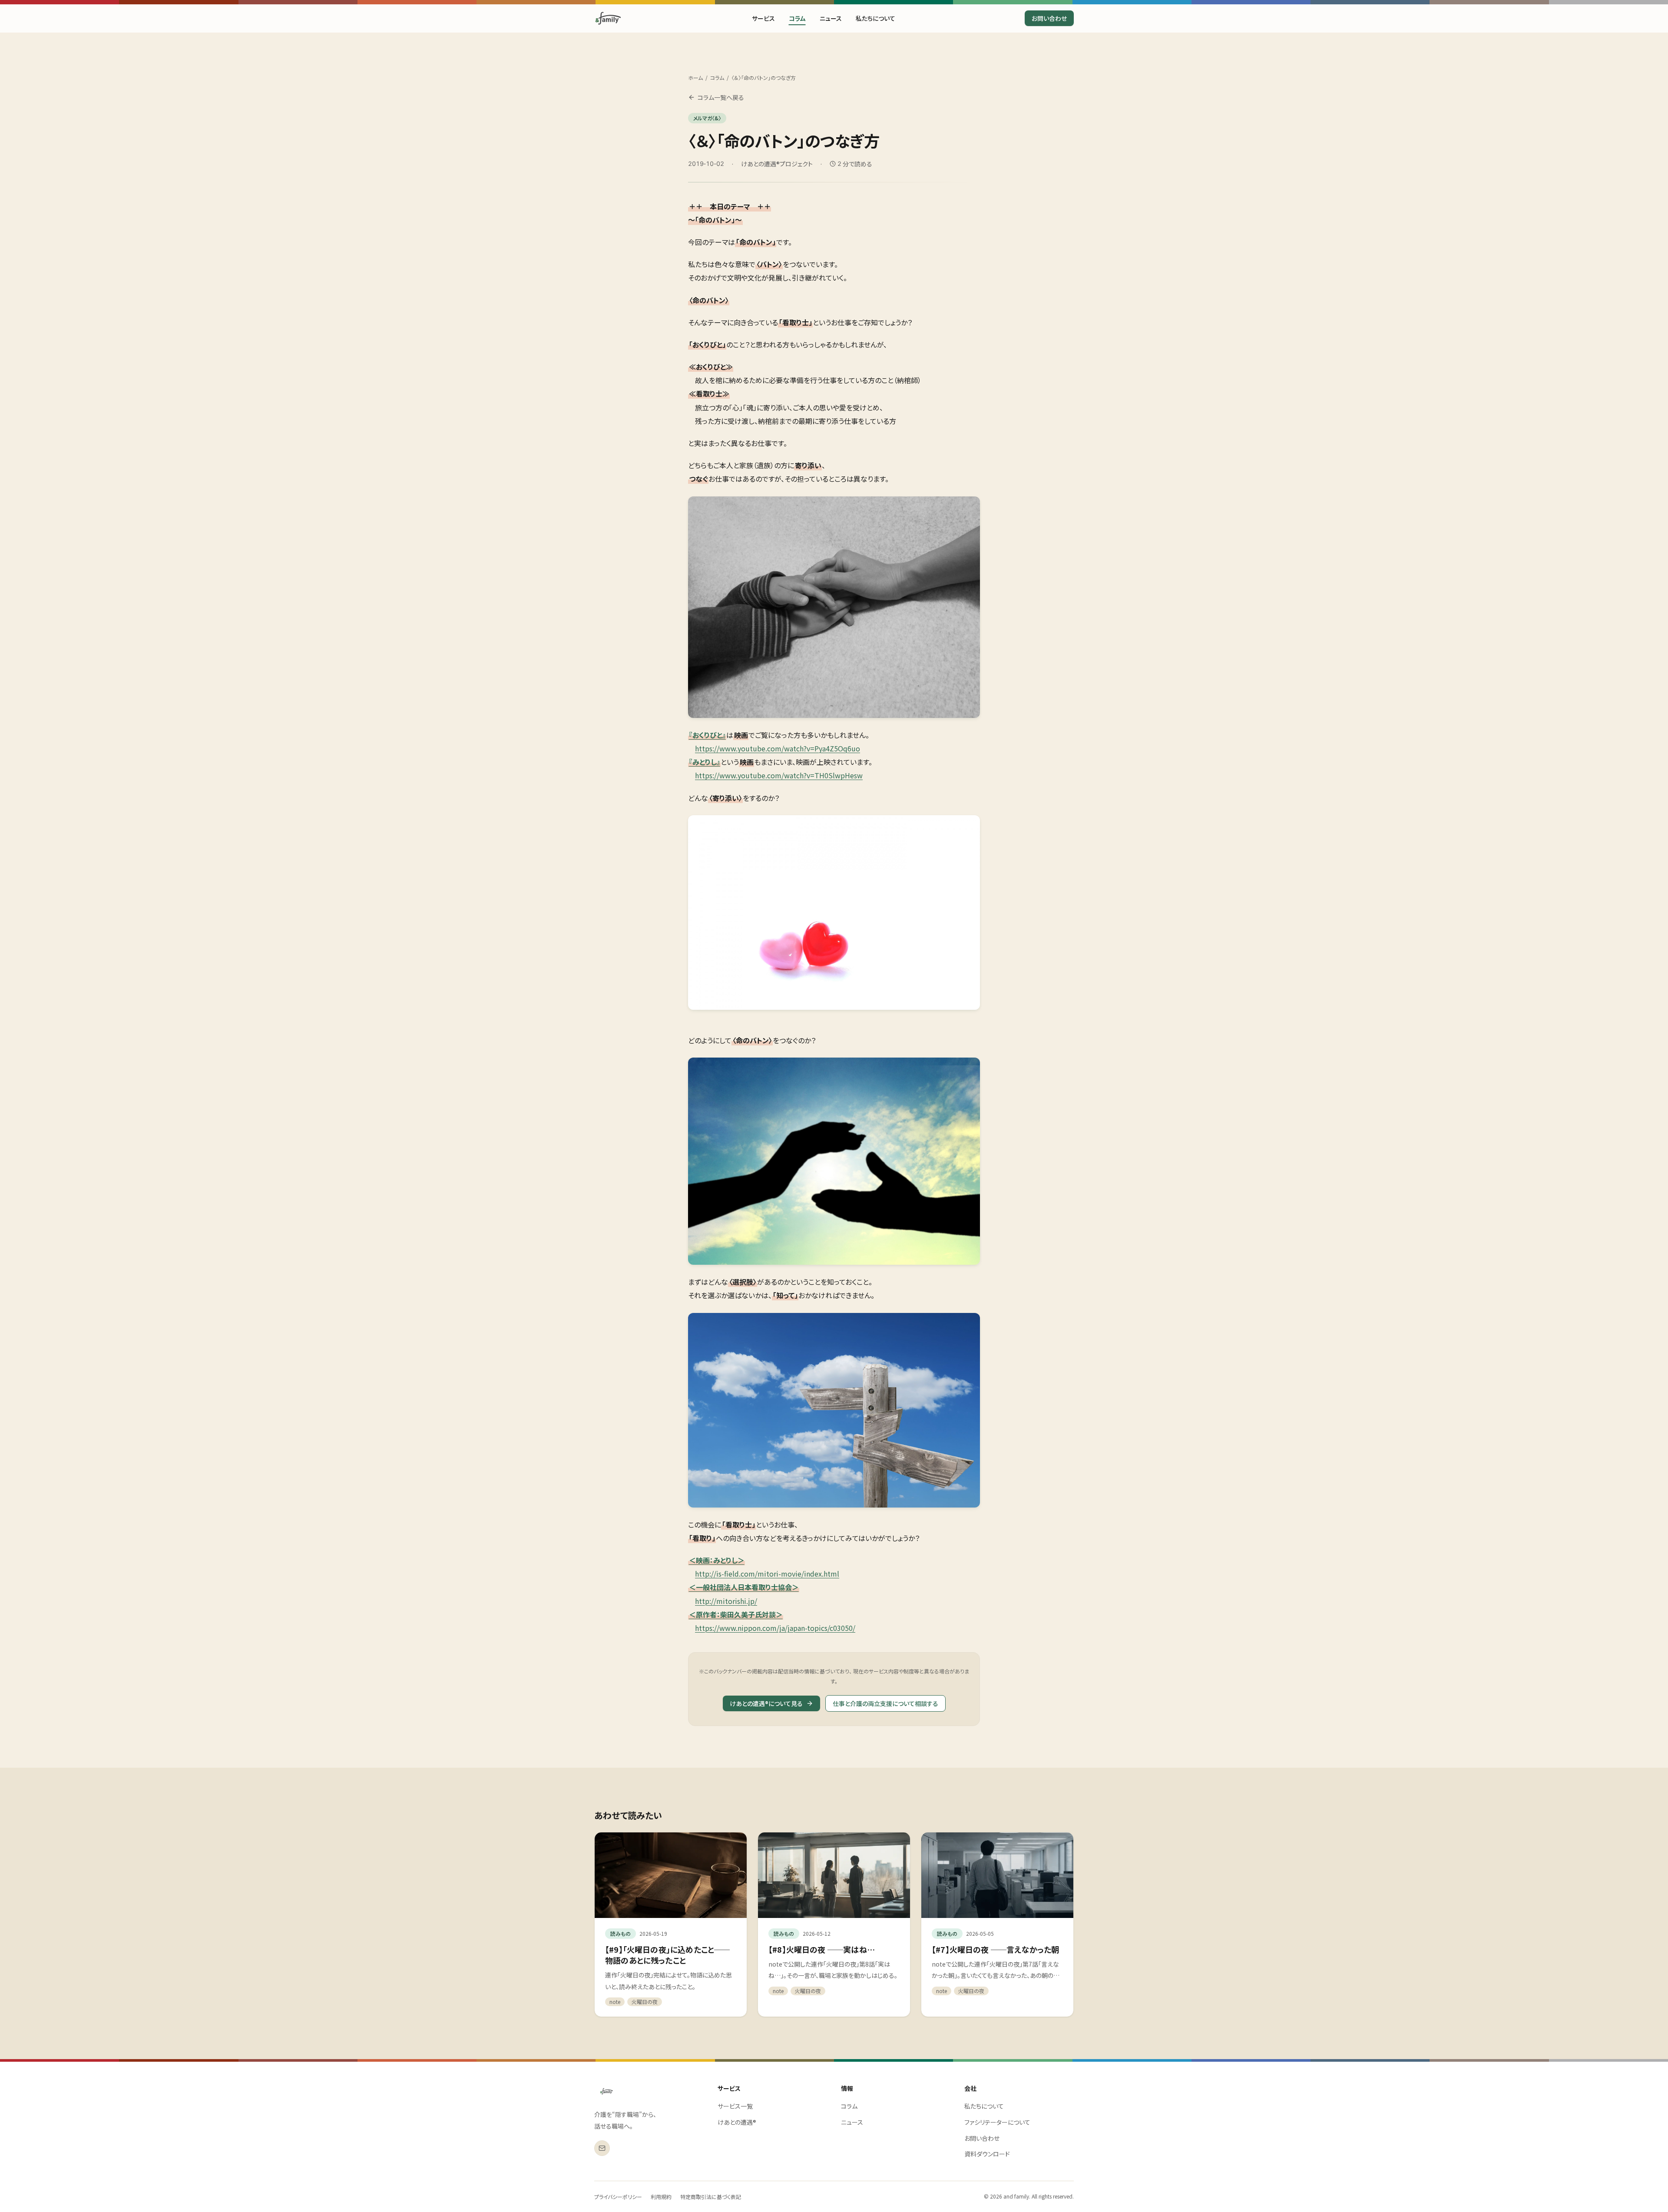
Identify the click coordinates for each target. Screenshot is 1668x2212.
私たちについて (875, 18)
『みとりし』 (705, 762)
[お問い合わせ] (602, 2148)
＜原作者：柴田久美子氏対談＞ (736, 1614)
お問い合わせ (1049, 18)
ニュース (831, 18)
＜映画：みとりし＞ (717, 1560)
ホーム (695, 78)
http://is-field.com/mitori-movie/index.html (767, 1574)
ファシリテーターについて (997, 2122)
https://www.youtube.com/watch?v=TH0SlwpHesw (779, 775)
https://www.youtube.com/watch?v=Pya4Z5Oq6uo (778, 748)
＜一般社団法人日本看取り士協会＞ (744, 1587)
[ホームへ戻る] (608, 18)
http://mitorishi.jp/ (726, 1601)
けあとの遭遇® (737, 2122)
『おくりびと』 (707, 735)
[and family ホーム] (607, 2091)
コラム (797, 18)
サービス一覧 (735, 2106)
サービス (763, 18)
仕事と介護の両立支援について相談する (885, 1703)
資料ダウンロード (987, 2154)
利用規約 (661, 2197)
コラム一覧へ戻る (721, 97)
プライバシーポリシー (618, 2197)
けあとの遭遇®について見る (766, 1703)
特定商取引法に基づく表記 (711, 2197)
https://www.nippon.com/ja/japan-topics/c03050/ (775, 1628)
